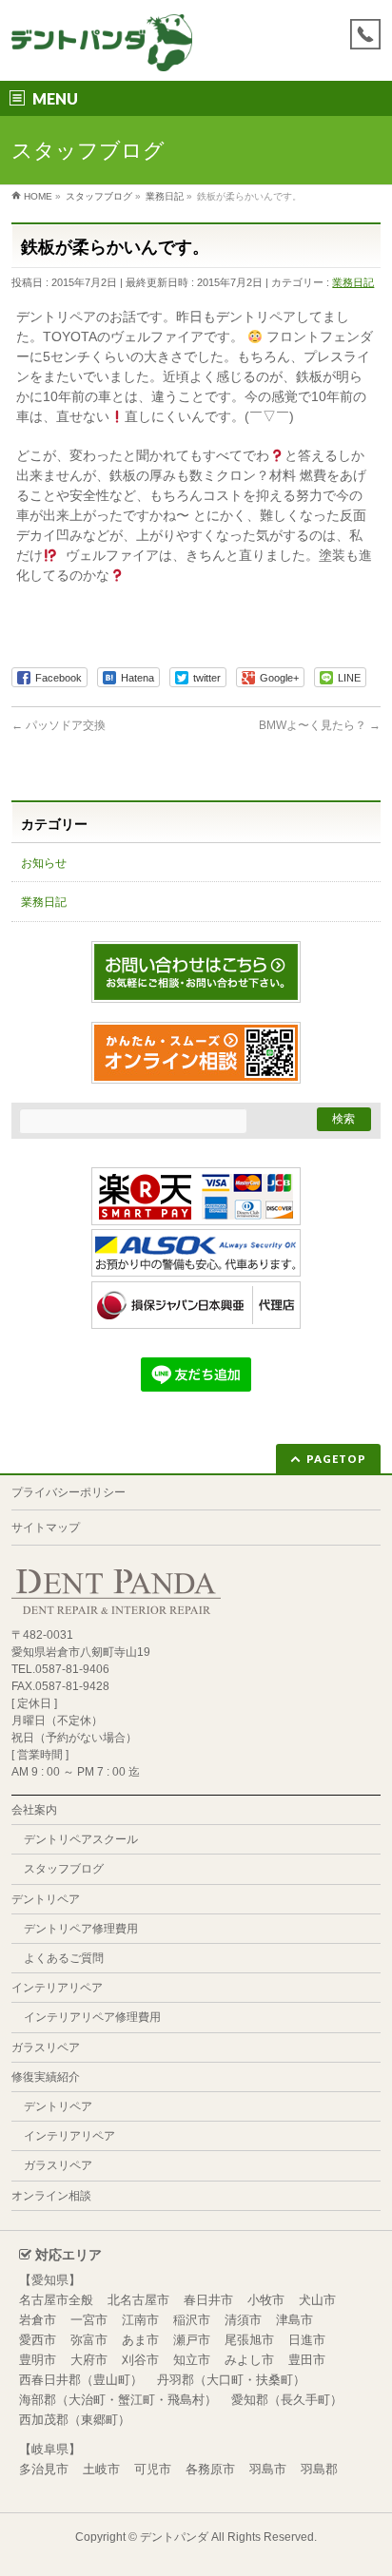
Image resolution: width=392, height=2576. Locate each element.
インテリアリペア (57, 1988)
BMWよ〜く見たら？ (320, 725)
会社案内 (34, 1810)
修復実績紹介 (46, 2077)
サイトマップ (46, 1528)
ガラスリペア (46, 2047)
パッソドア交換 (59, 725)
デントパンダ (174, 2537)
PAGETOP (336, 1459)
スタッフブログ (64, 1869)
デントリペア (46, 1899)
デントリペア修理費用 (81, 1929)
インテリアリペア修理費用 (92, 2017)
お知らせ (44, 863)
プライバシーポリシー (69, 1492)
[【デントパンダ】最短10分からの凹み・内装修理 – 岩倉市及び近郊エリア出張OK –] (101, 50)
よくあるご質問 (64, 1958)
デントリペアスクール (81, 1839)
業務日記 (353, 282)
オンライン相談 (51, 2196)
